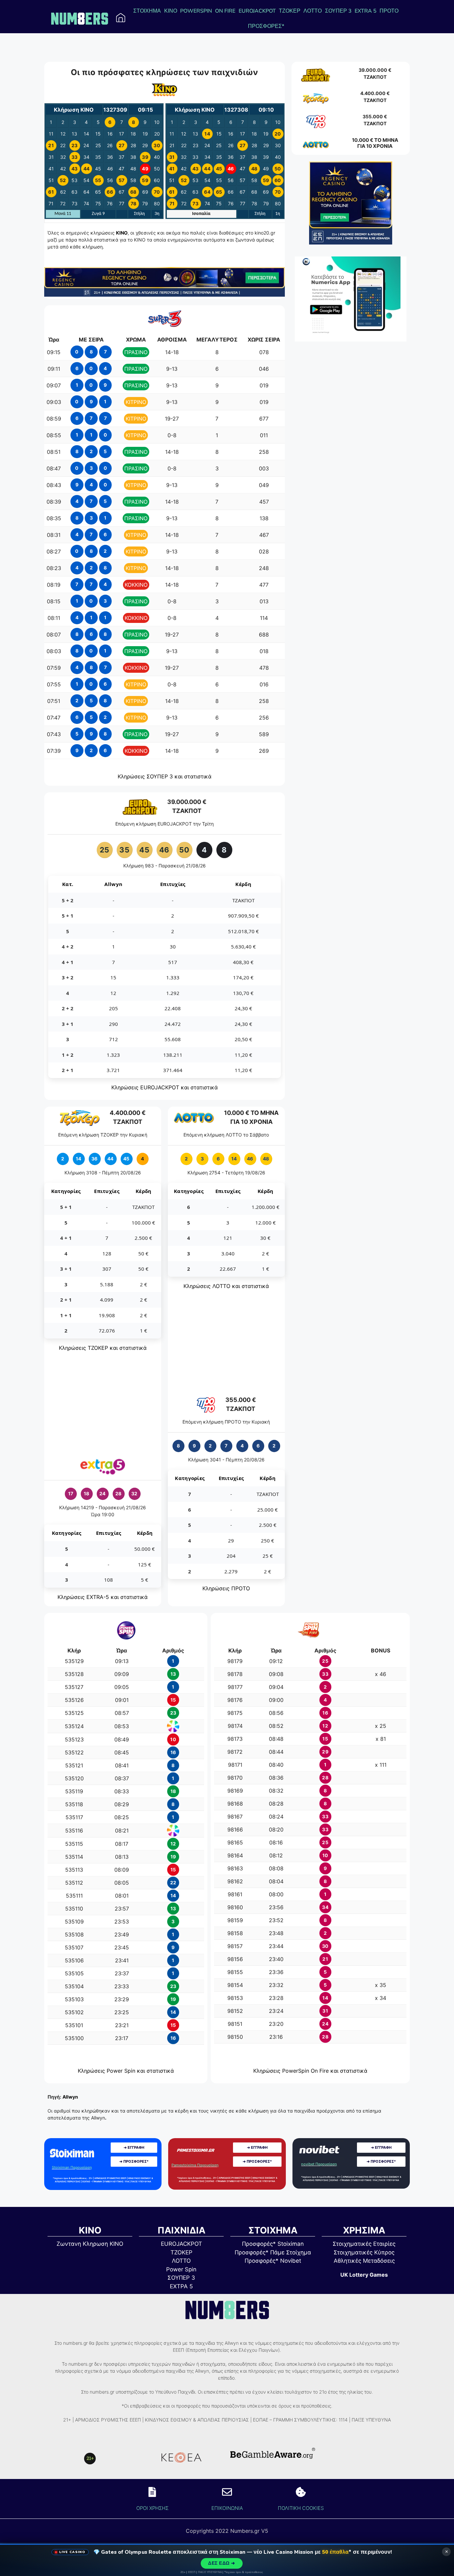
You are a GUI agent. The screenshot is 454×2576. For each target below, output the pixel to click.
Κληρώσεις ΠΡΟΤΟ (226, 1588)
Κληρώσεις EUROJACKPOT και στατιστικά (165, 1087)
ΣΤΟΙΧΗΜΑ (147, 11)
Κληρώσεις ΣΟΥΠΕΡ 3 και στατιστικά (165, 776)
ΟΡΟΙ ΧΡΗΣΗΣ (152, 2508)
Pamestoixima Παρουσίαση (195, 2165)
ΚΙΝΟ (171, 11)
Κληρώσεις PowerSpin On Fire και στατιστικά (310, 2071)
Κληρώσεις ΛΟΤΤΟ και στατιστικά (226, 1286)
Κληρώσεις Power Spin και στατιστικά (126, 2071)
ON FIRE (225, 11)
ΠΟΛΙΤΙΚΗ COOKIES (301, 2508)
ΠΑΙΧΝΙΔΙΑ (181, 2230)
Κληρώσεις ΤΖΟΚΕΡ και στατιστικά (103, 1348)
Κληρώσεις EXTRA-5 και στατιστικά (103, 1597)
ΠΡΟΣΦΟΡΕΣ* (266, 26)
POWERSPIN (196, 11)
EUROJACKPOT (257, 11)
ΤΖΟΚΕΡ (290, 11)
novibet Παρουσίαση (319, 2164)
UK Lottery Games (364, 2275)
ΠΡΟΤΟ (389, 11)
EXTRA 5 (366, 11)
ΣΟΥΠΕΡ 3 (338, 11)
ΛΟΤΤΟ (313, 11)
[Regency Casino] (165, 295)
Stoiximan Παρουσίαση (72, 2167)
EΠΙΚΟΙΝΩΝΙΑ (227, 2508)
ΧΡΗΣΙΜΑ (364, 2230)
